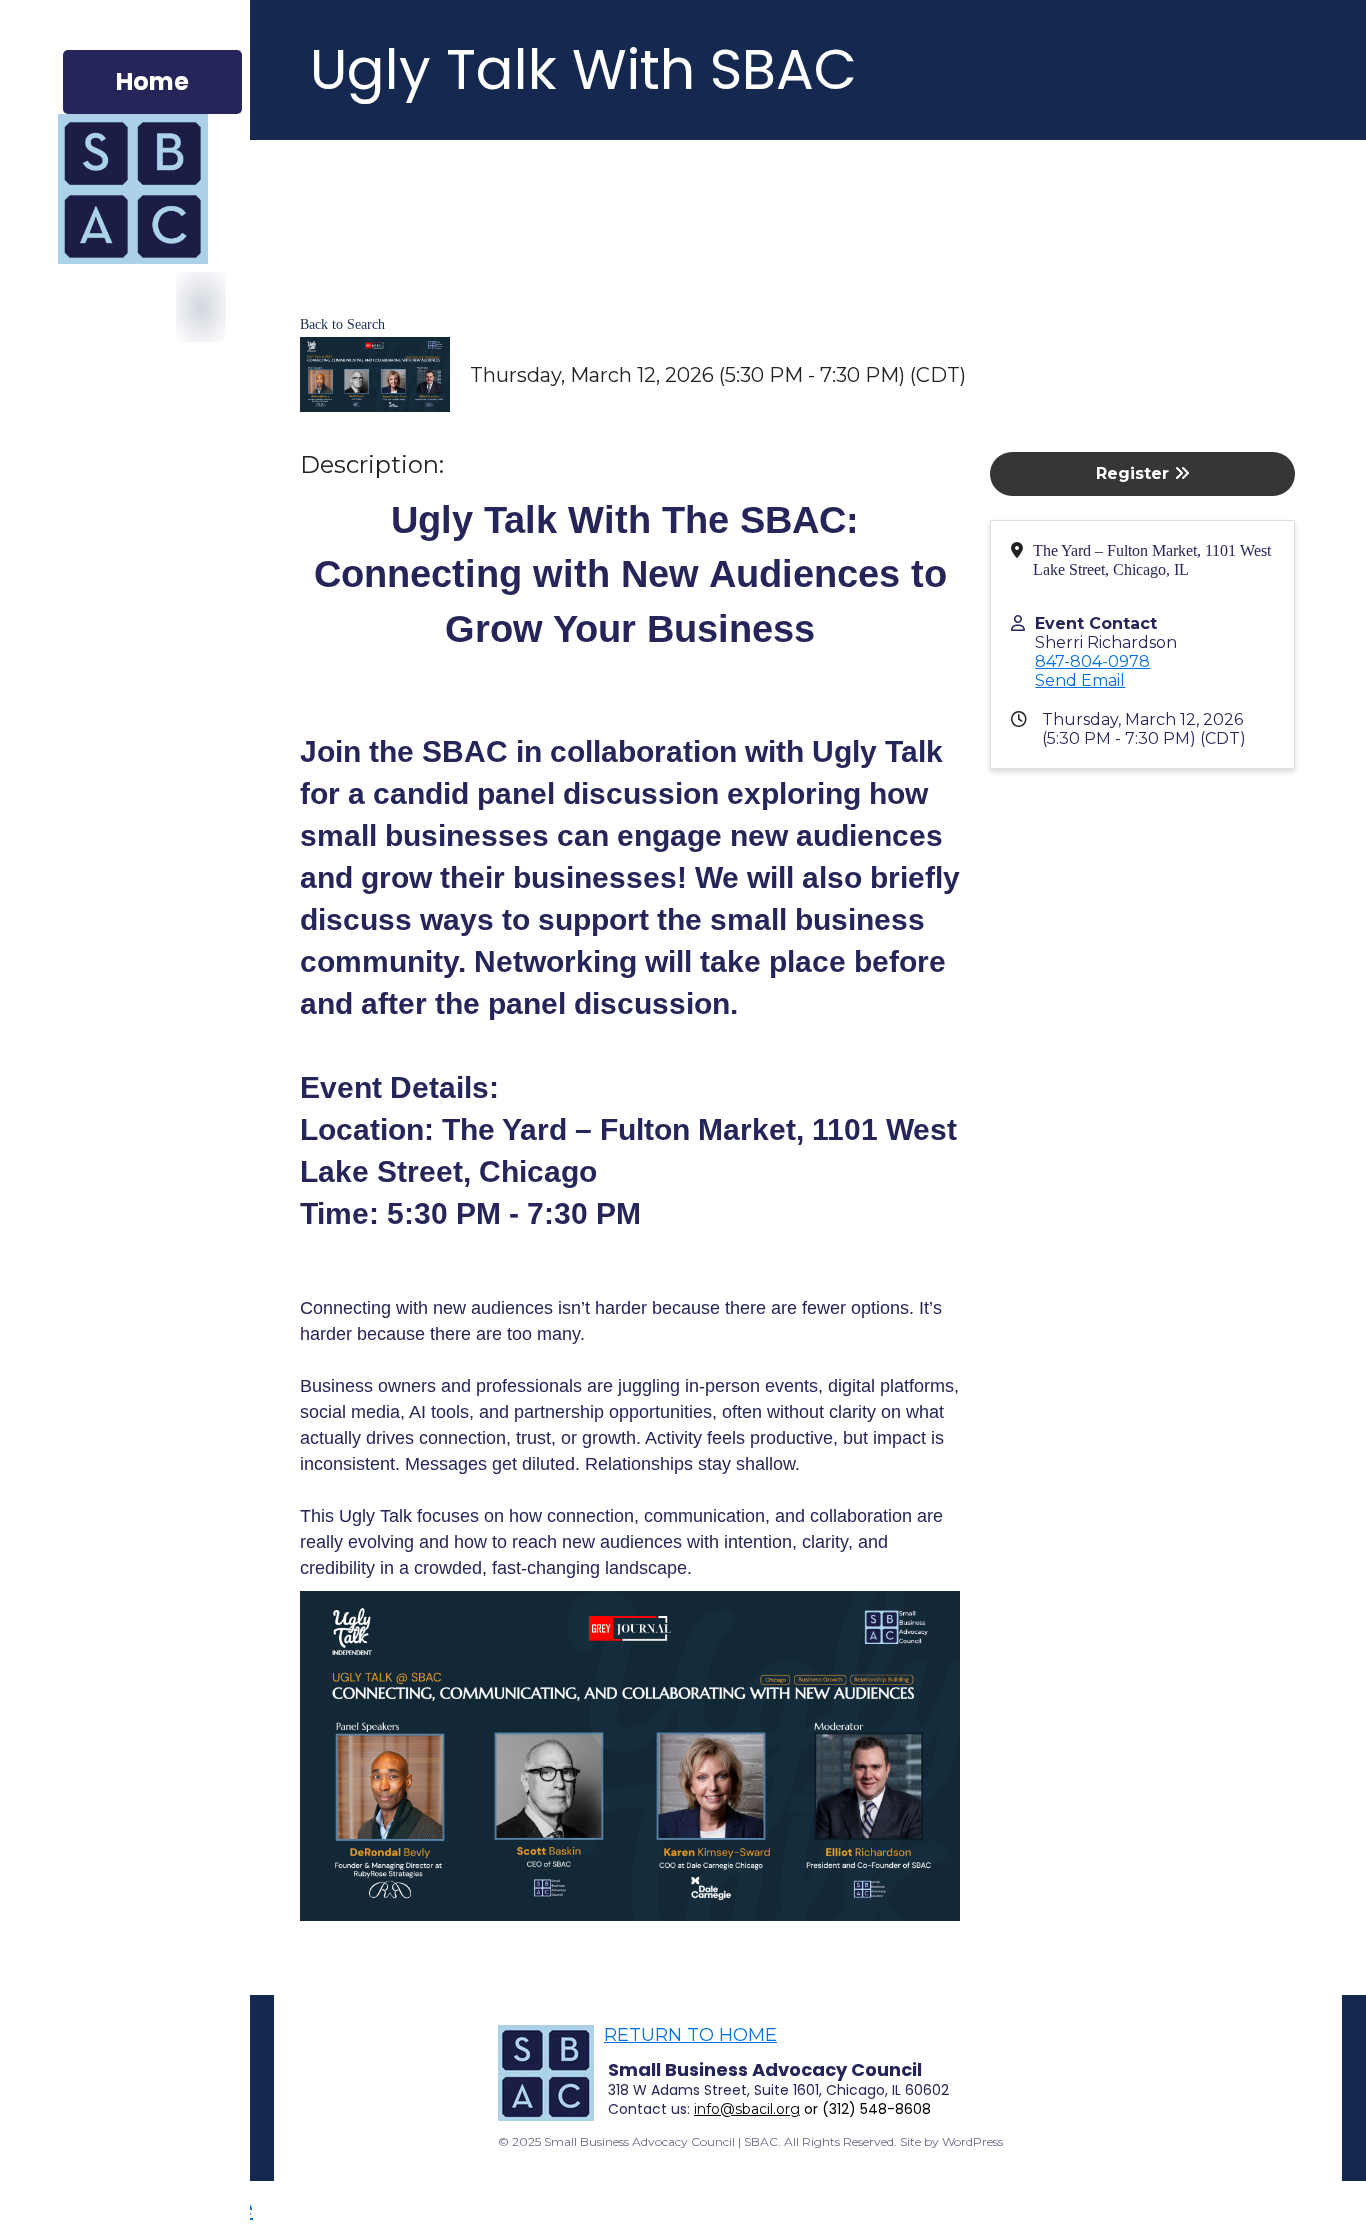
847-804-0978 (1092, 661)
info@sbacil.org (747, 2109)
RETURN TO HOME (690, 2035)
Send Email (1080, 680)
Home (152, 81)
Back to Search (342, 324)
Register (1135, 473)
